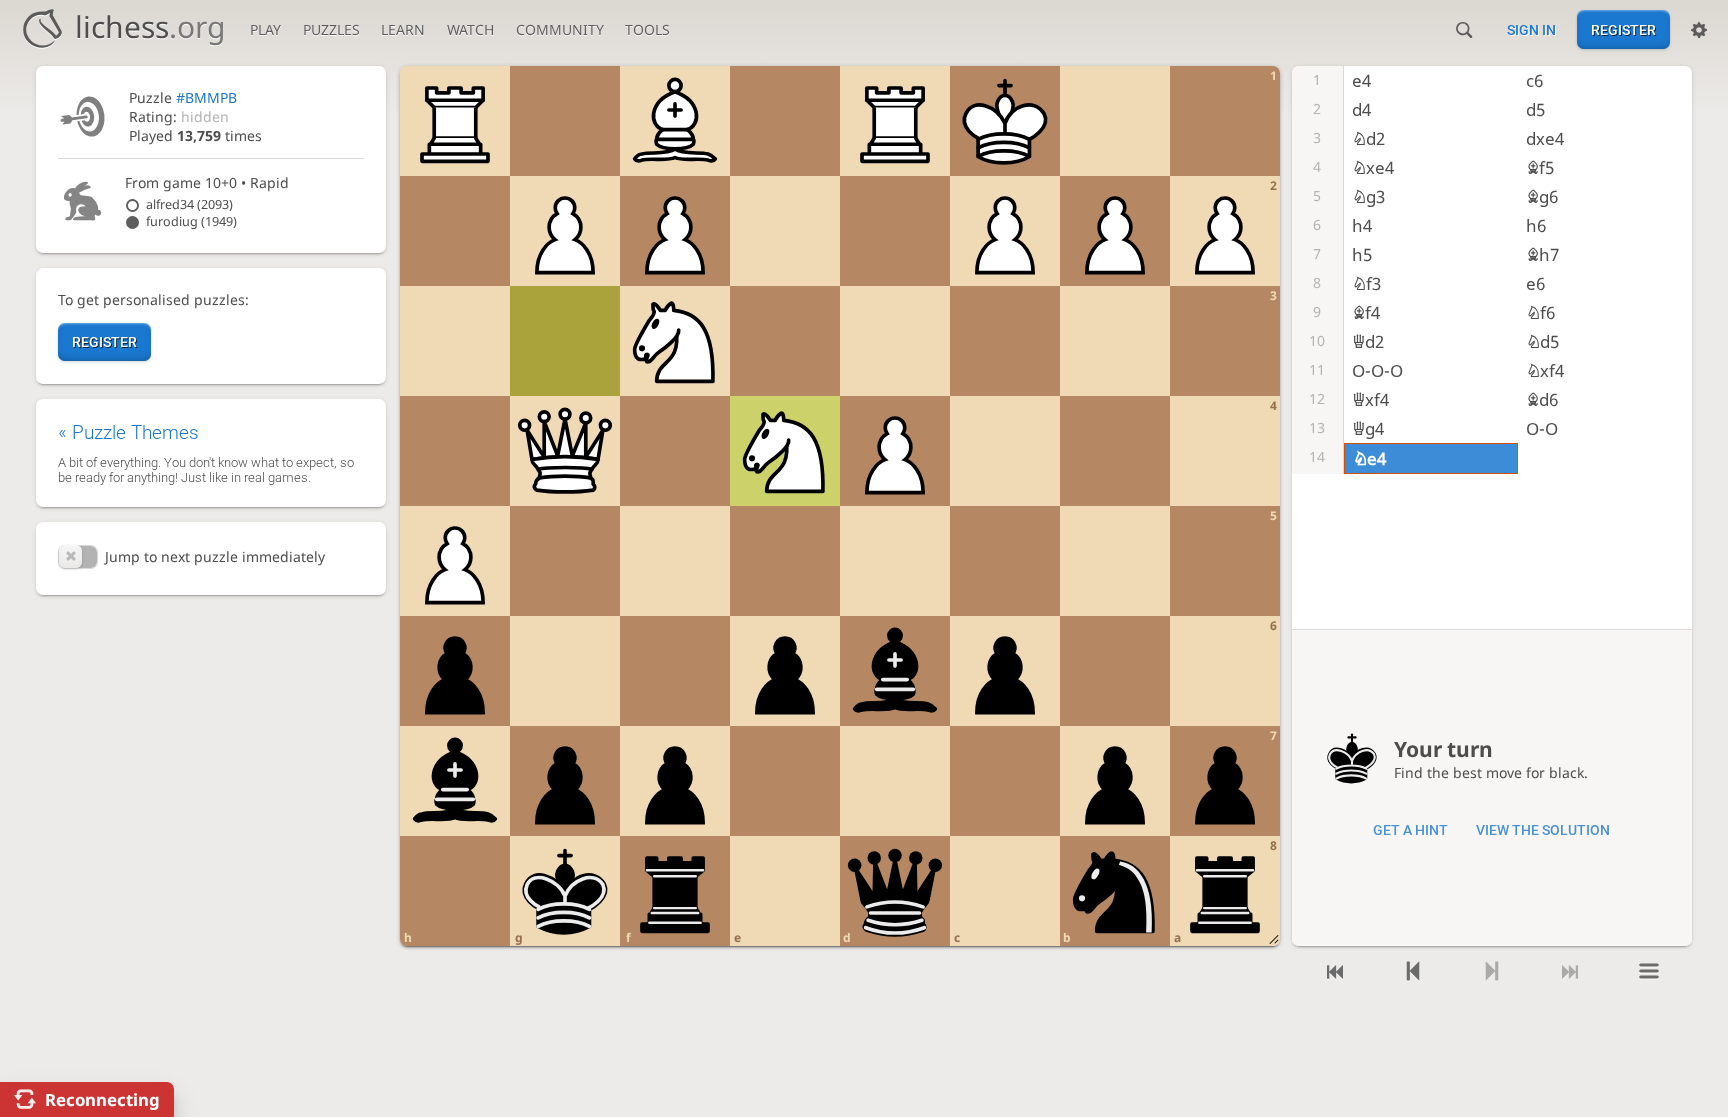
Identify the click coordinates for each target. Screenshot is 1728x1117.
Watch (470, 29)
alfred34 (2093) (189, 204)
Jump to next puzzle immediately (214, 556)
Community (560, 29)
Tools (647, 29)
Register (1623, 30)
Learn (403, 29)
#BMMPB (206, 97)
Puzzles (331, 29)
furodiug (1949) (191, 221)
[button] (78, 557)
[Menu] (1648, 972)
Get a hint (1410, 830)
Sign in (1531, 30)
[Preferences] (1699, 30)
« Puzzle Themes (128, 432)
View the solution (1543, 830)
